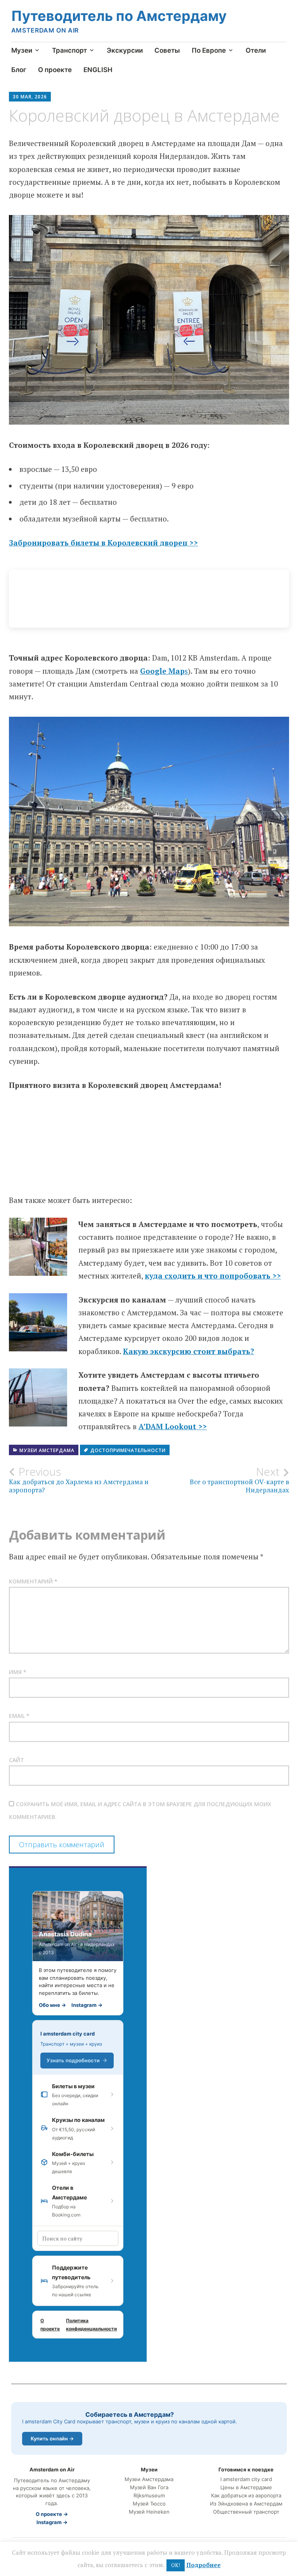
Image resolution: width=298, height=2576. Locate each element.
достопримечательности (128, 1450)
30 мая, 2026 (30, 97)
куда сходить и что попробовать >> (213, 1276)
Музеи (22, 50)
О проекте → (52, 2514)
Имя (18, 1672)
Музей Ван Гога (149, 2487)
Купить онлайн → (52, 2438)
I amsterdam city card (68, 2034)
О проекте (55, 70)
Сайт (16, 1760)
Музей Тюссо (149, 2504)
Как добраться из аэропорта (246, 2496)
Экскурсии (125, 50)
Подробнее (204, 2565)
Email (19, 1716)
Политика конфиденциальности (91, 2325)
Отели (256, 50)
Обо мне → (52, 2005)
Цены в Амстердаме (246, 2487)
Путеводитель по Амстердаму (119, 16)
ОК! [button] (176, 2565)
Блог (19, 70)
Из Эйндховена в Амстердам (246, 2504)
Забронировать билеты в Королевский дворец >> (103, 543)
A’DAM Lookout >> (173, 1426)
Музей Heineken (149, 2512)
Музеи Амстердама (47, 1450)
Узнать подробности (73, 2060)
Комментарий (33, 1581)
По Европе (209, 50)
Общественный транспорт (246, 2512)
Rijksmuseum (149, 2496)
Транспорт (69, 50)
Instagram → (87, 2005)
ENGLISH (98, 70)
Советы (167, 50)
